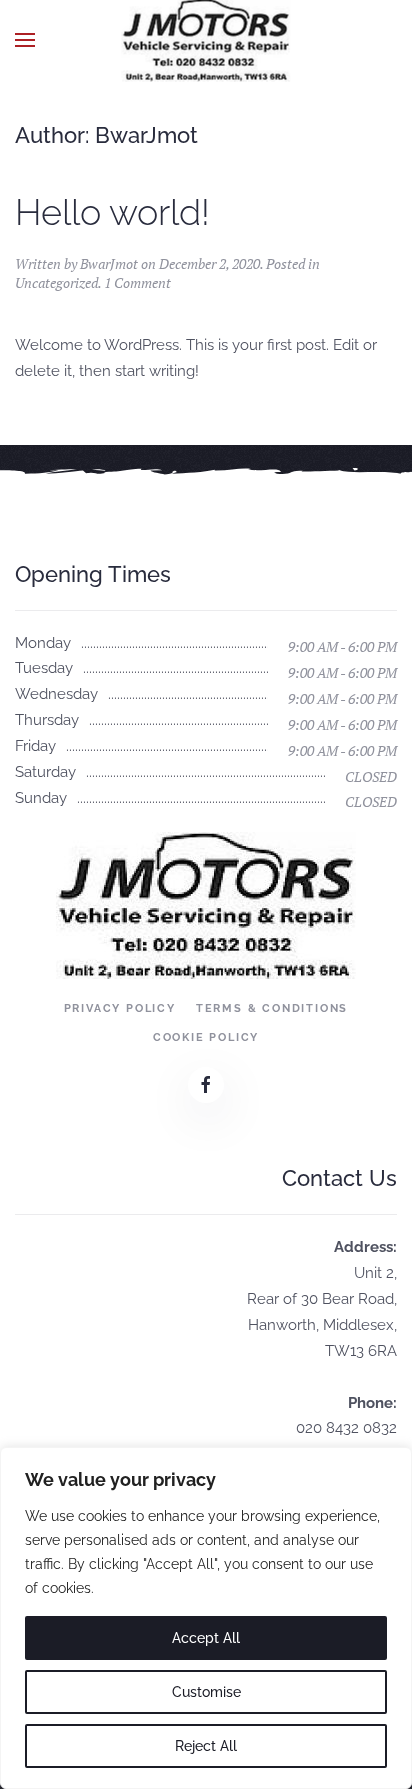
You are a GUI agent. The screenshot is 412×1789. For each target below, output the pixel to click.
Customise (206, 1692)
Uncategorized (56, 282)
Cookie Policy (206, 1037)
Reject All (206, 1746)
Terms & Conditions (272, 1008)
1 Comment (137, 282)
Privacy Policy (120, 1008)
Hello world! (112, 212)
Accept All (206, 1638)
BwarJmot (109, 263)
